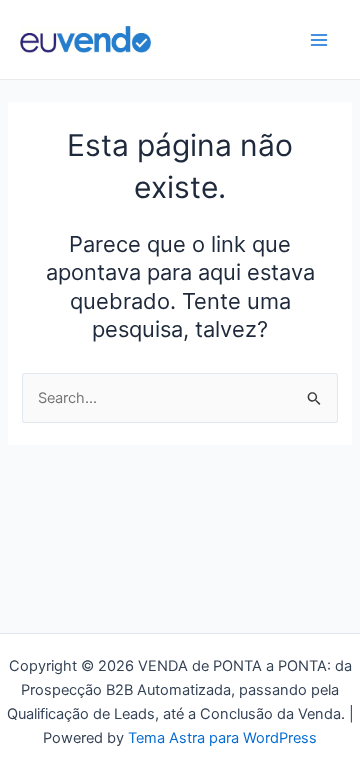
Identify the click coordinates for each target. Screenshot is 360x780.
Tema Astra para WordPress (222, 738)
